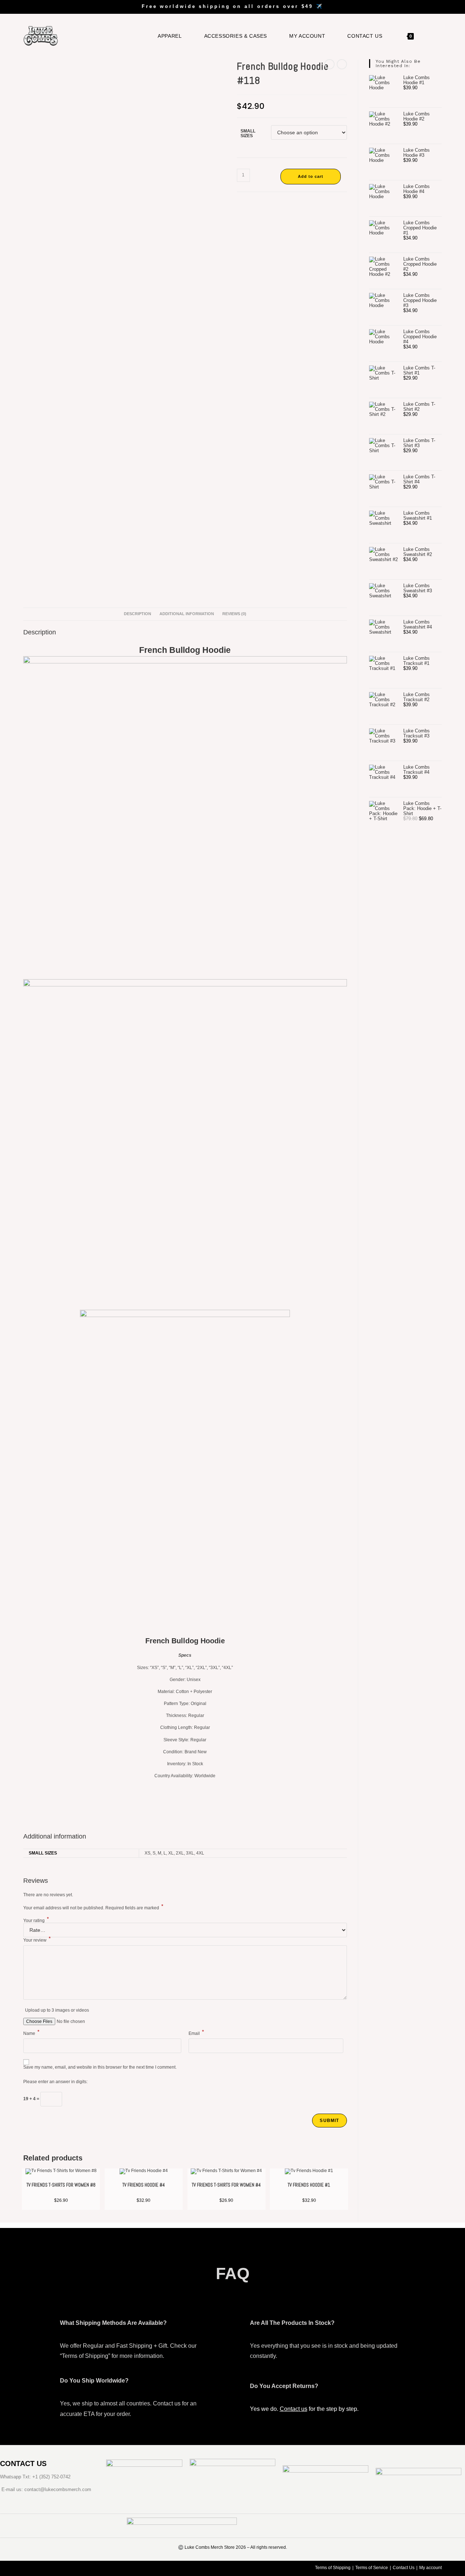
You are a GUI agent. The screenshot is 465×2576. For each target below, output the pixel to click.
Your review (37, 1940)
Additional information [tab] (187, 614)
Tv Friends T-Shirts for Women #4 (226, 2185)
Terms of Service (372, 2568)
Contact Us (404, 2568)
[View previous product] (329, 64)
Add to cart (311, 176)
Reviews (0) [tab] (234, 614)
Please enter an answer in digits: (55, 2082)
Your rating (36, 1920)
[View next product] (342, 64)
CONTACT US (23, 2463)
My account (430, 2568)
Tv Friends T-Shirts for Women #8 (61, 2185)
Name (31, 2033)
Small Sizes (248, 133)
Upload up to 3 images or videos (57, 2010)
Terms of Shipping (333, 2568)
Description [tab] (138, 614)
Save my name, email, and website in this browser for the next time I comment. (100, 2067)
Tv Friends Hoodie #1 (309, 2185)
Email (196, 2033)
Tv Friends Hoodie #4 (144, 2185)
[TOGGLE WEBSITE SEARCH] (430, 36)
